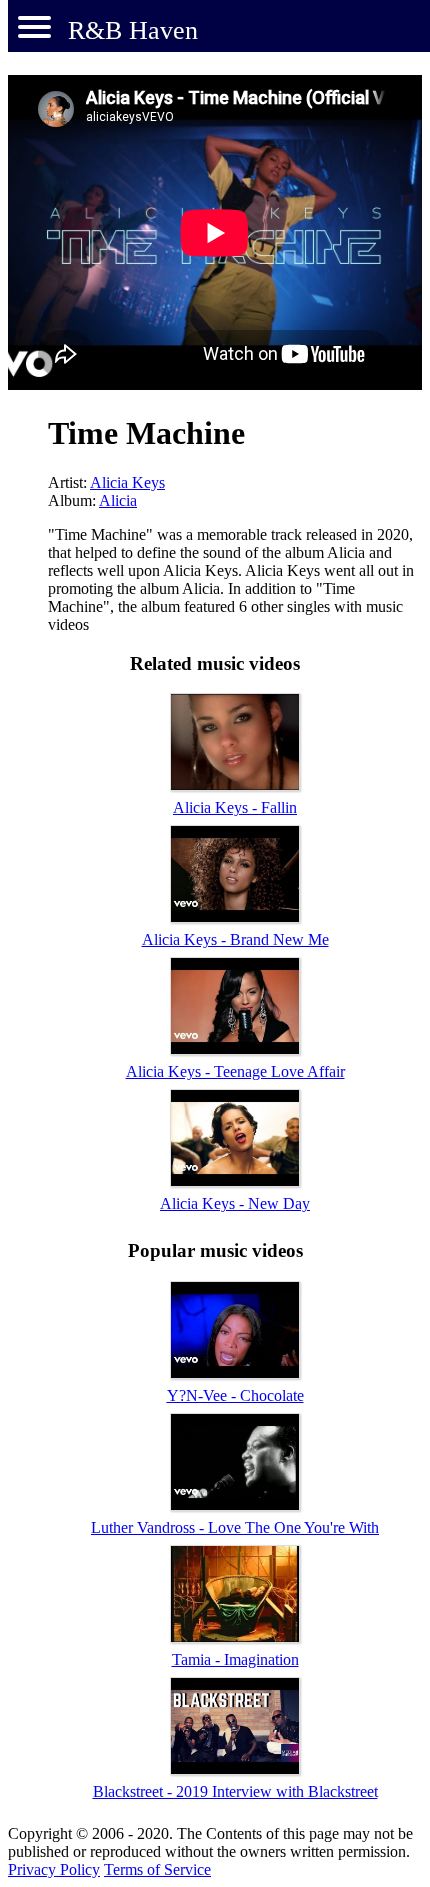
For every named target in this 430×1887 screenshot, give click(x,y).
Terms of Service (157, 1869)
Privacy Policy (54, 1869)
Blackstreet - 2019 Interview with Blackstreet (235, 1791)
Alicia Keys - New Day (235, 1203)
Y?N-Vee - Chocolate (235, 1395)
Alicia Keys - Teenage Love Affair (235, 1071)
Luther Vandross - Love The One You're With (235, 1527)
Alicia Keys (127, 482)
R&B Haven (133, 30)
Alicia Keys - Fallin (235, 807)
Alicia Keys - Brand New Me (235, 939)
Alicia (118, 500)
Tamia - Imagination (235, 1659)
